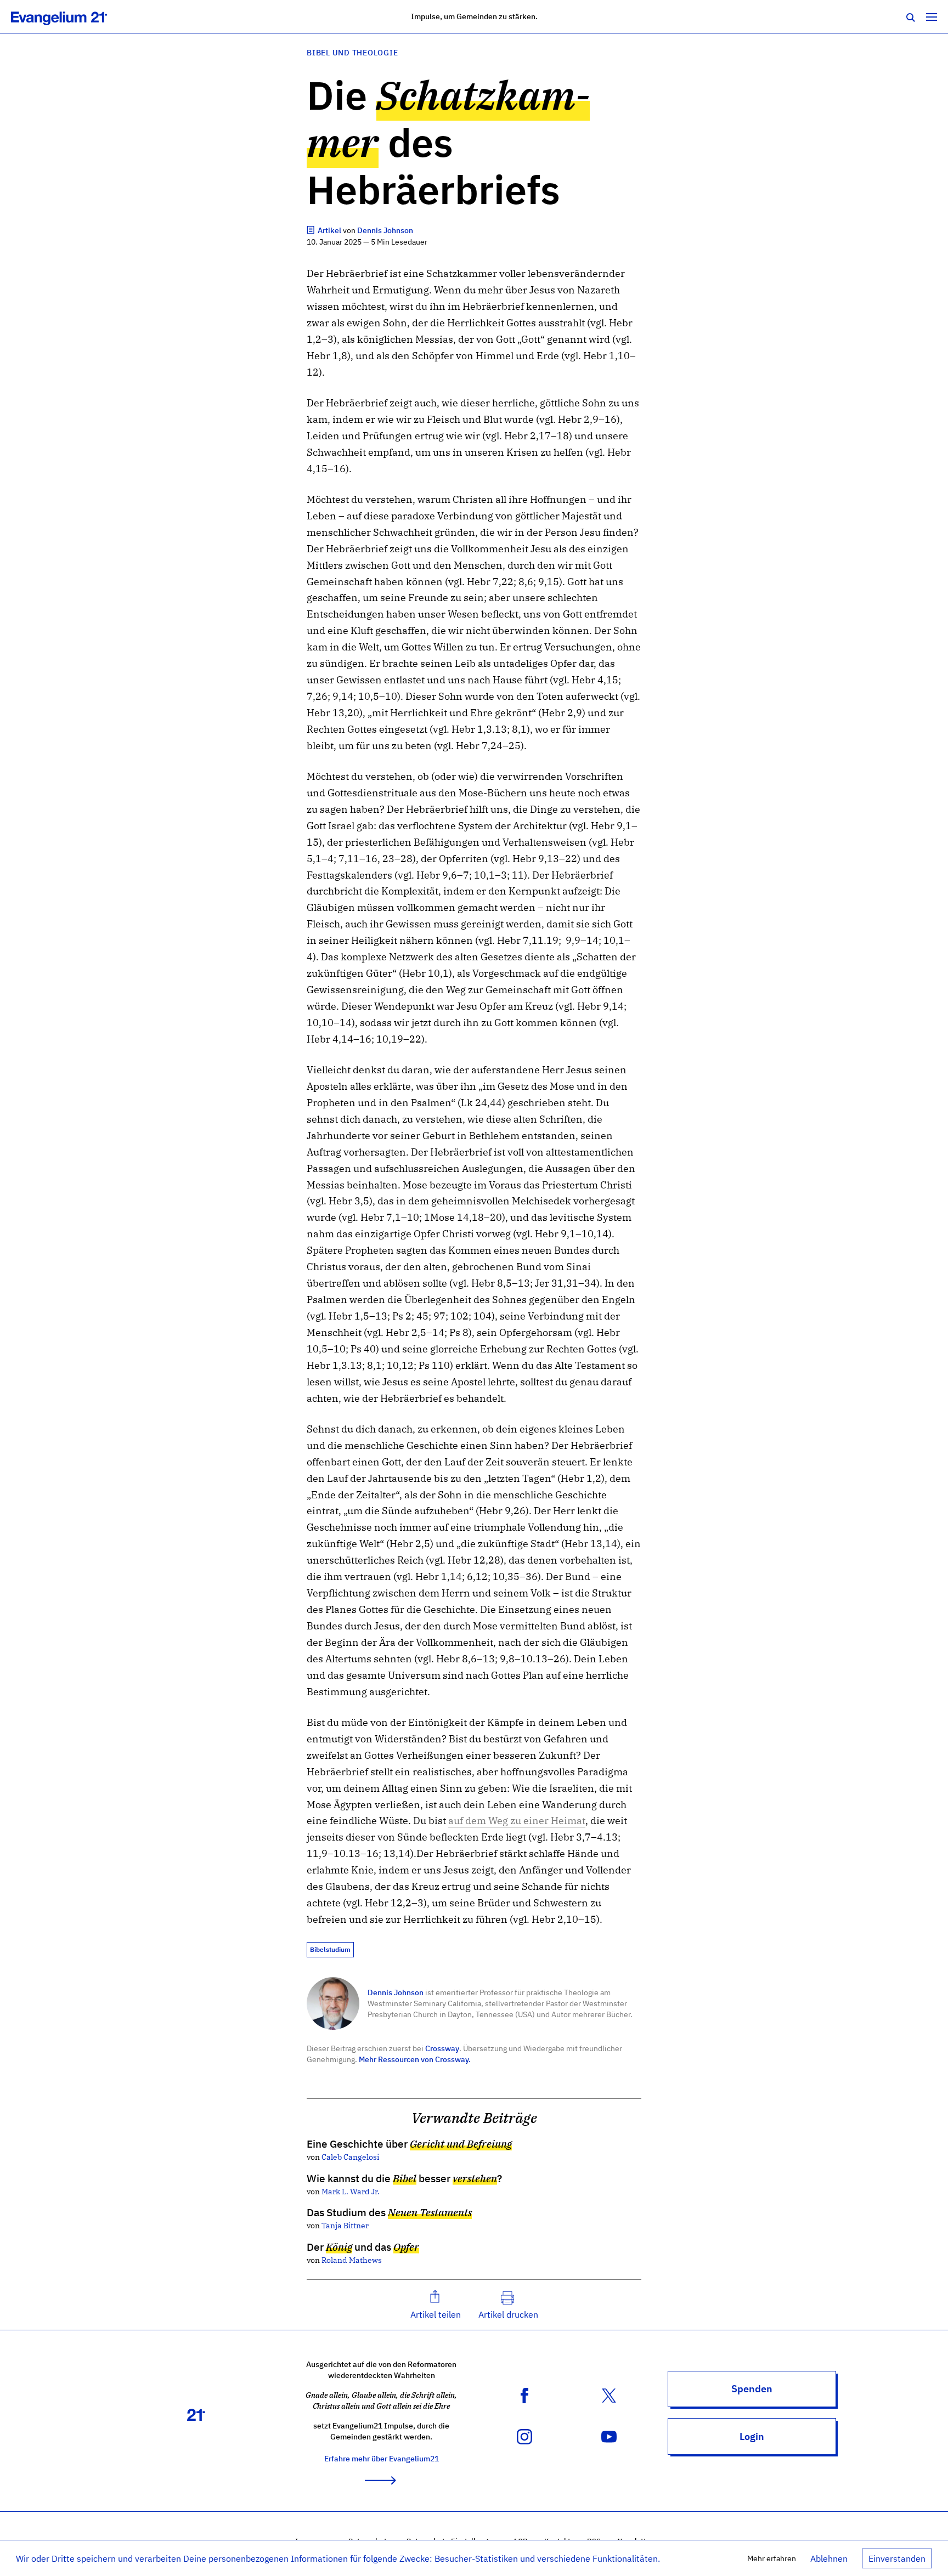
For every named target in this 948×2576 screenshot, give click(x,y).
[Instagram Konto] (524, 2436)
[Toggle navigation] (932, 16)
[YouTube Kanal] (609, 2436)
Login (752, 2436)
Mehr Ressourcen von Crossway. (415, 2059)
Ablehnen (829, 2558)
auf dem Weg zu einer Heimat (517, 1821)
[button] (436, 2305)
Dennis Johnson (396, 1992)
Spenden (752, 2389)
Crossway (442, 2048)
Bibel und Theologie (352, 52)
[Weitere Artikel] (311, 230)
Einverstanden (897, 2558)
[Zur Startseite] (71, 16)
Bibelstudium (330, 1949)
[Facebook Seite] (524, 2394)
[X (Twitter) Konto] (609, 2394)
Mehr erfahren (772, 2558)
